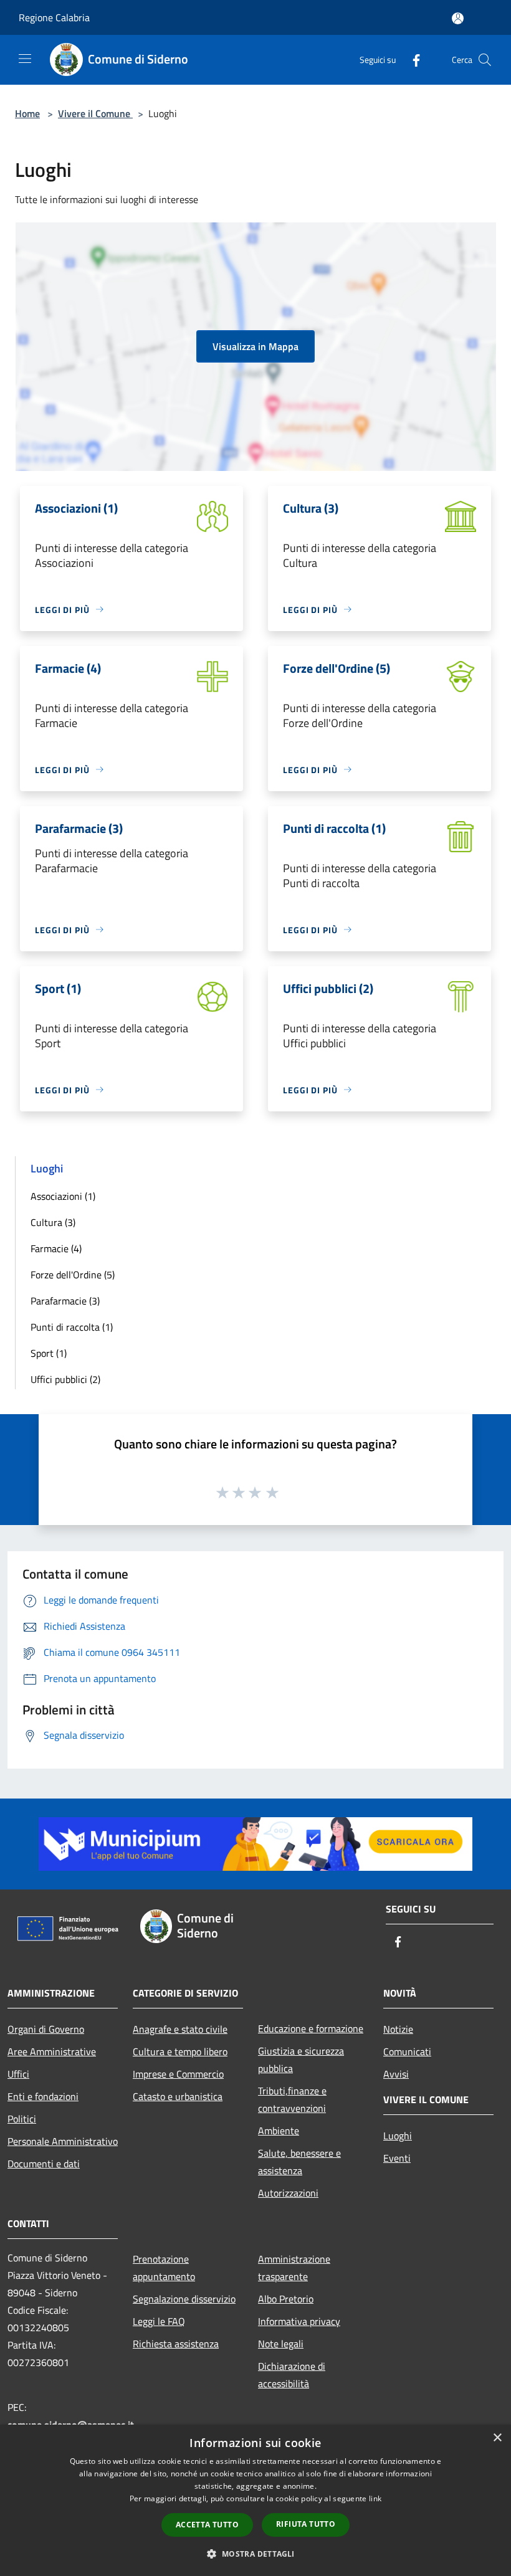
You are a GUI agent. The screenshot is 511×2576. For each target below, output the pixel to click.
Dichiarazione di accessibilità (292, 2375)
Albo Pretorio (286, 2299)
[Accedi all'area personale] (458, 18)
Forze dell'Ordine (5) (73, 1275)
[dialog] (255, 2500)
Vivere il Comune (95, 113)
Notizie (398, 2029)
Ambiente (279, 2131)
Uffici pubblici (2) (65, 1379)
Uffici (18, 2074)
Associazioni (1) (63, 1196)
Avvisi (396, 2074)
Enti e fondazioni (43, 2096)
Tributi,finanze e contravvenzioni (292, 2099)
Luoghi (398, 2136)
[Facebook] (411, 59)
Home (27, 113)
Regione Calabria (54, 17)
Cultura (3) (53, 1222)
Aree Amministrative (52, 2051)
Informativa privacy (299, 2321)
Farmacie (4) (56, 1248)
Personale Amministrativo (63, 2141)
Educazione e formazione (311, 2028)
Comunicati (407, 2051)
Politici (22, 2119)
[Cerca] (485, 60)
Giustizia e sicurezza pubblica (301, 2060)
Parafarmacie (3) (65, 1301)
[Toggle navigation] (25, 59)
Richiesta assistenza (176, 2344)
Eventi (397, 2158)
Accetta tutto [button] (207, 2525)
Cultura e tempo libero (180, 2051)
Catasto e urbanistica (178, 2096)
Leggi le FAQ (159, 2321)
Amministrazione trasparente (294, 2268)
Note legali (281, 2344)
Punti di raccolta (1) (72, 1327)
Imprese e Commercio (178, 2074)
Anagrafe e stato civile (180, 2029)
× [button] (497, 2438)
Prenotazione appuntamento (164, 2268)
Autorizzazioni (288, 2193)
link (375, 2498)
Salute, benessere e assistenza (299, 2162)
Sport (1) (49, 1353)
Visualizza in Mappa (255, 346)
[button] (255, 2554)
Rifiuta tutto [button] (306, 2524)
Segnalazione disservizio (184, 2299)
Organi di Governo (46, 2029)
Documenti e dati (44, 2164)
